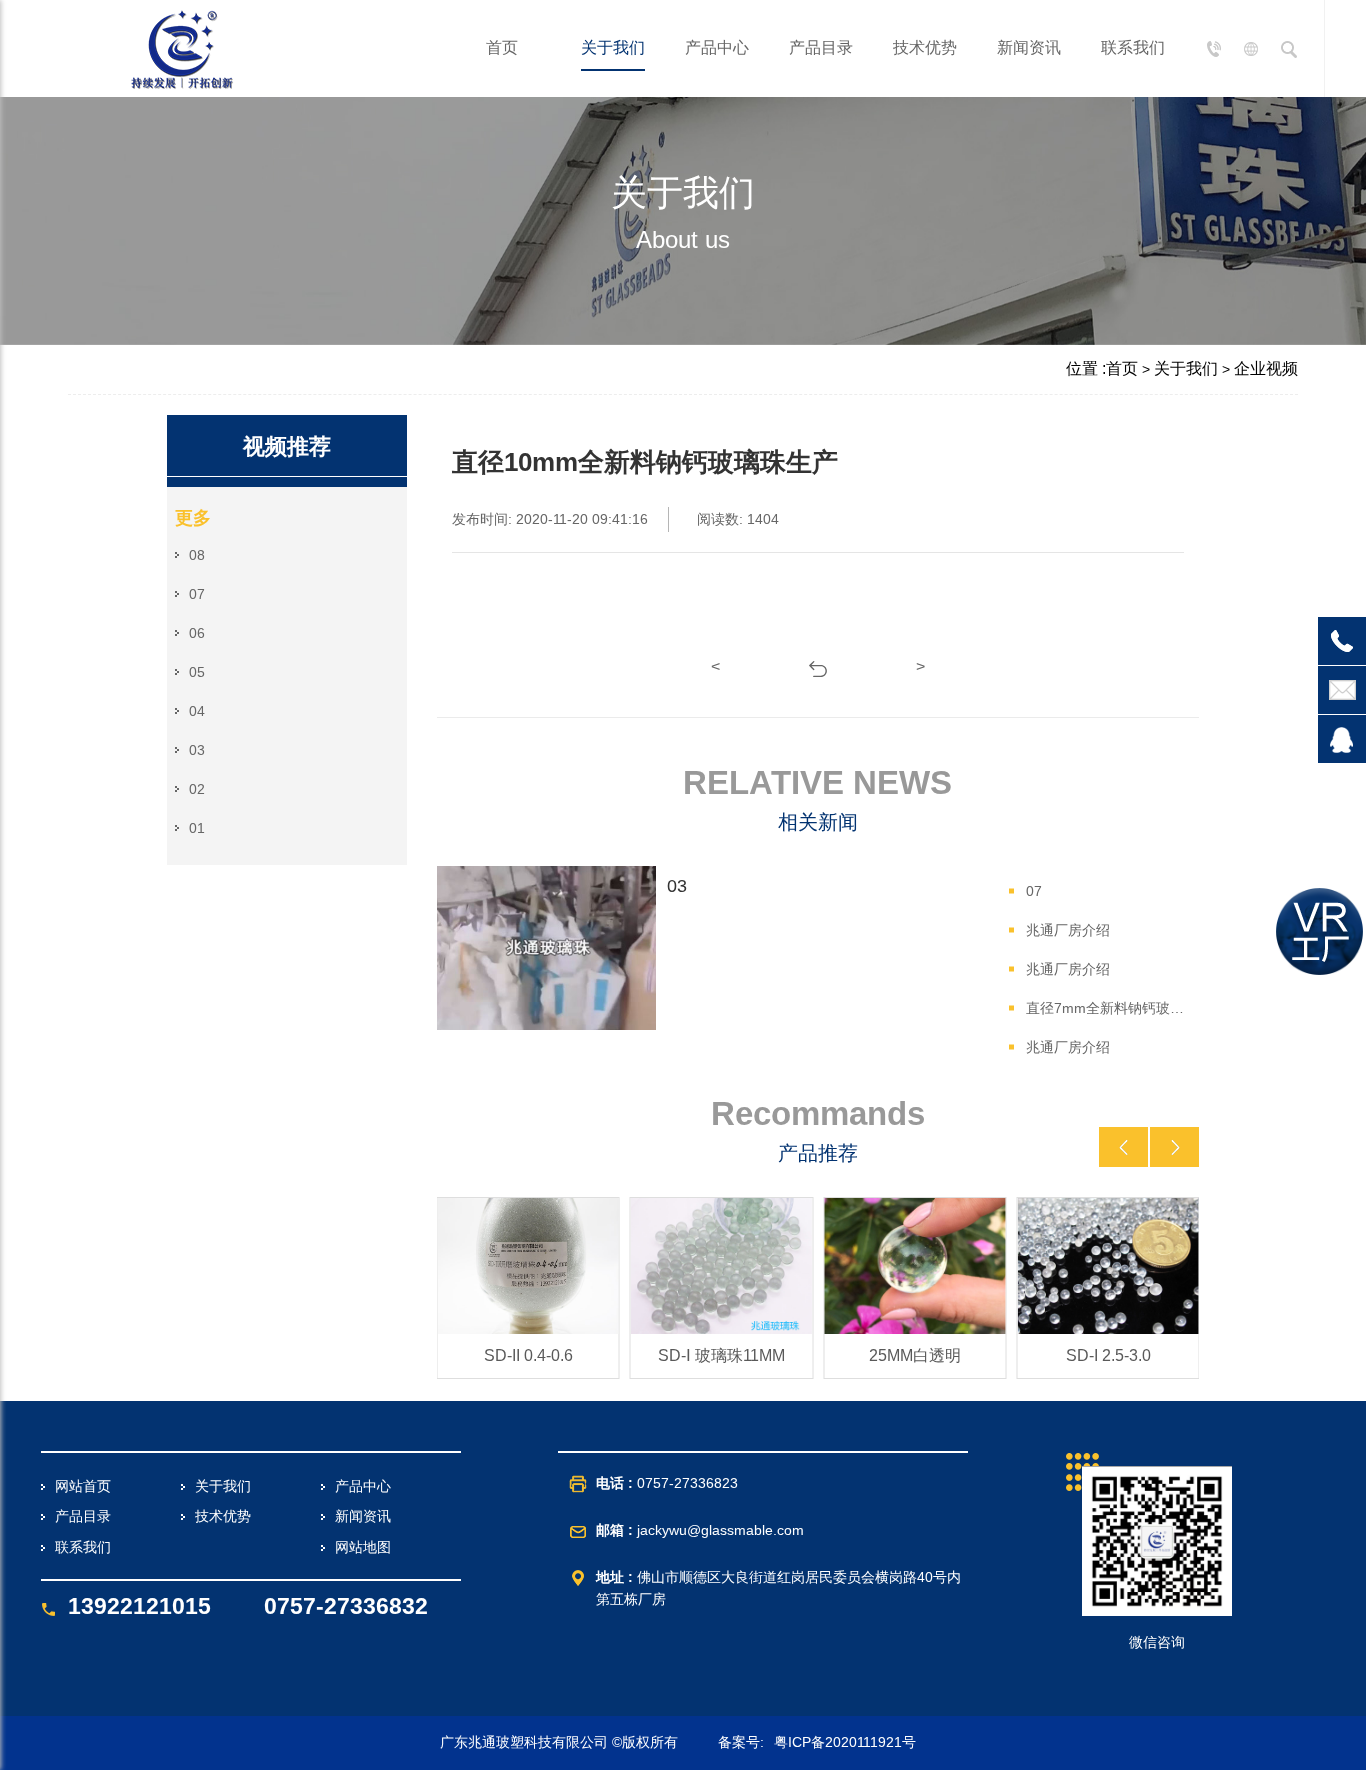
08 (197, 555)
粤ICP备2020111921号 (845, 1742)
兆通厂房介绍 (1068, 930)
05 (197, 672)
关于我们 (613, 47)
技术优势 (925, 47)
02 (197, 789)
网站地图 (363, 1547)
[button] (1123, 1147)
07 (197, 594)
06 (197, 633)
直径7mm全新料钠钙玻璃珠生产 (1109, 1008)
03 (197, 750)
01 (197, 828)
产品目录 (821, 47)
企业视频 (1266, 368)
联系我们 (1133, 47)
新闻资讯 (1029, 47)
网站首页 (83, 1486)
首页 (502, 47)
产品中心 (717, 47)
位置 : (1086, 368)
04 (197, 711)
